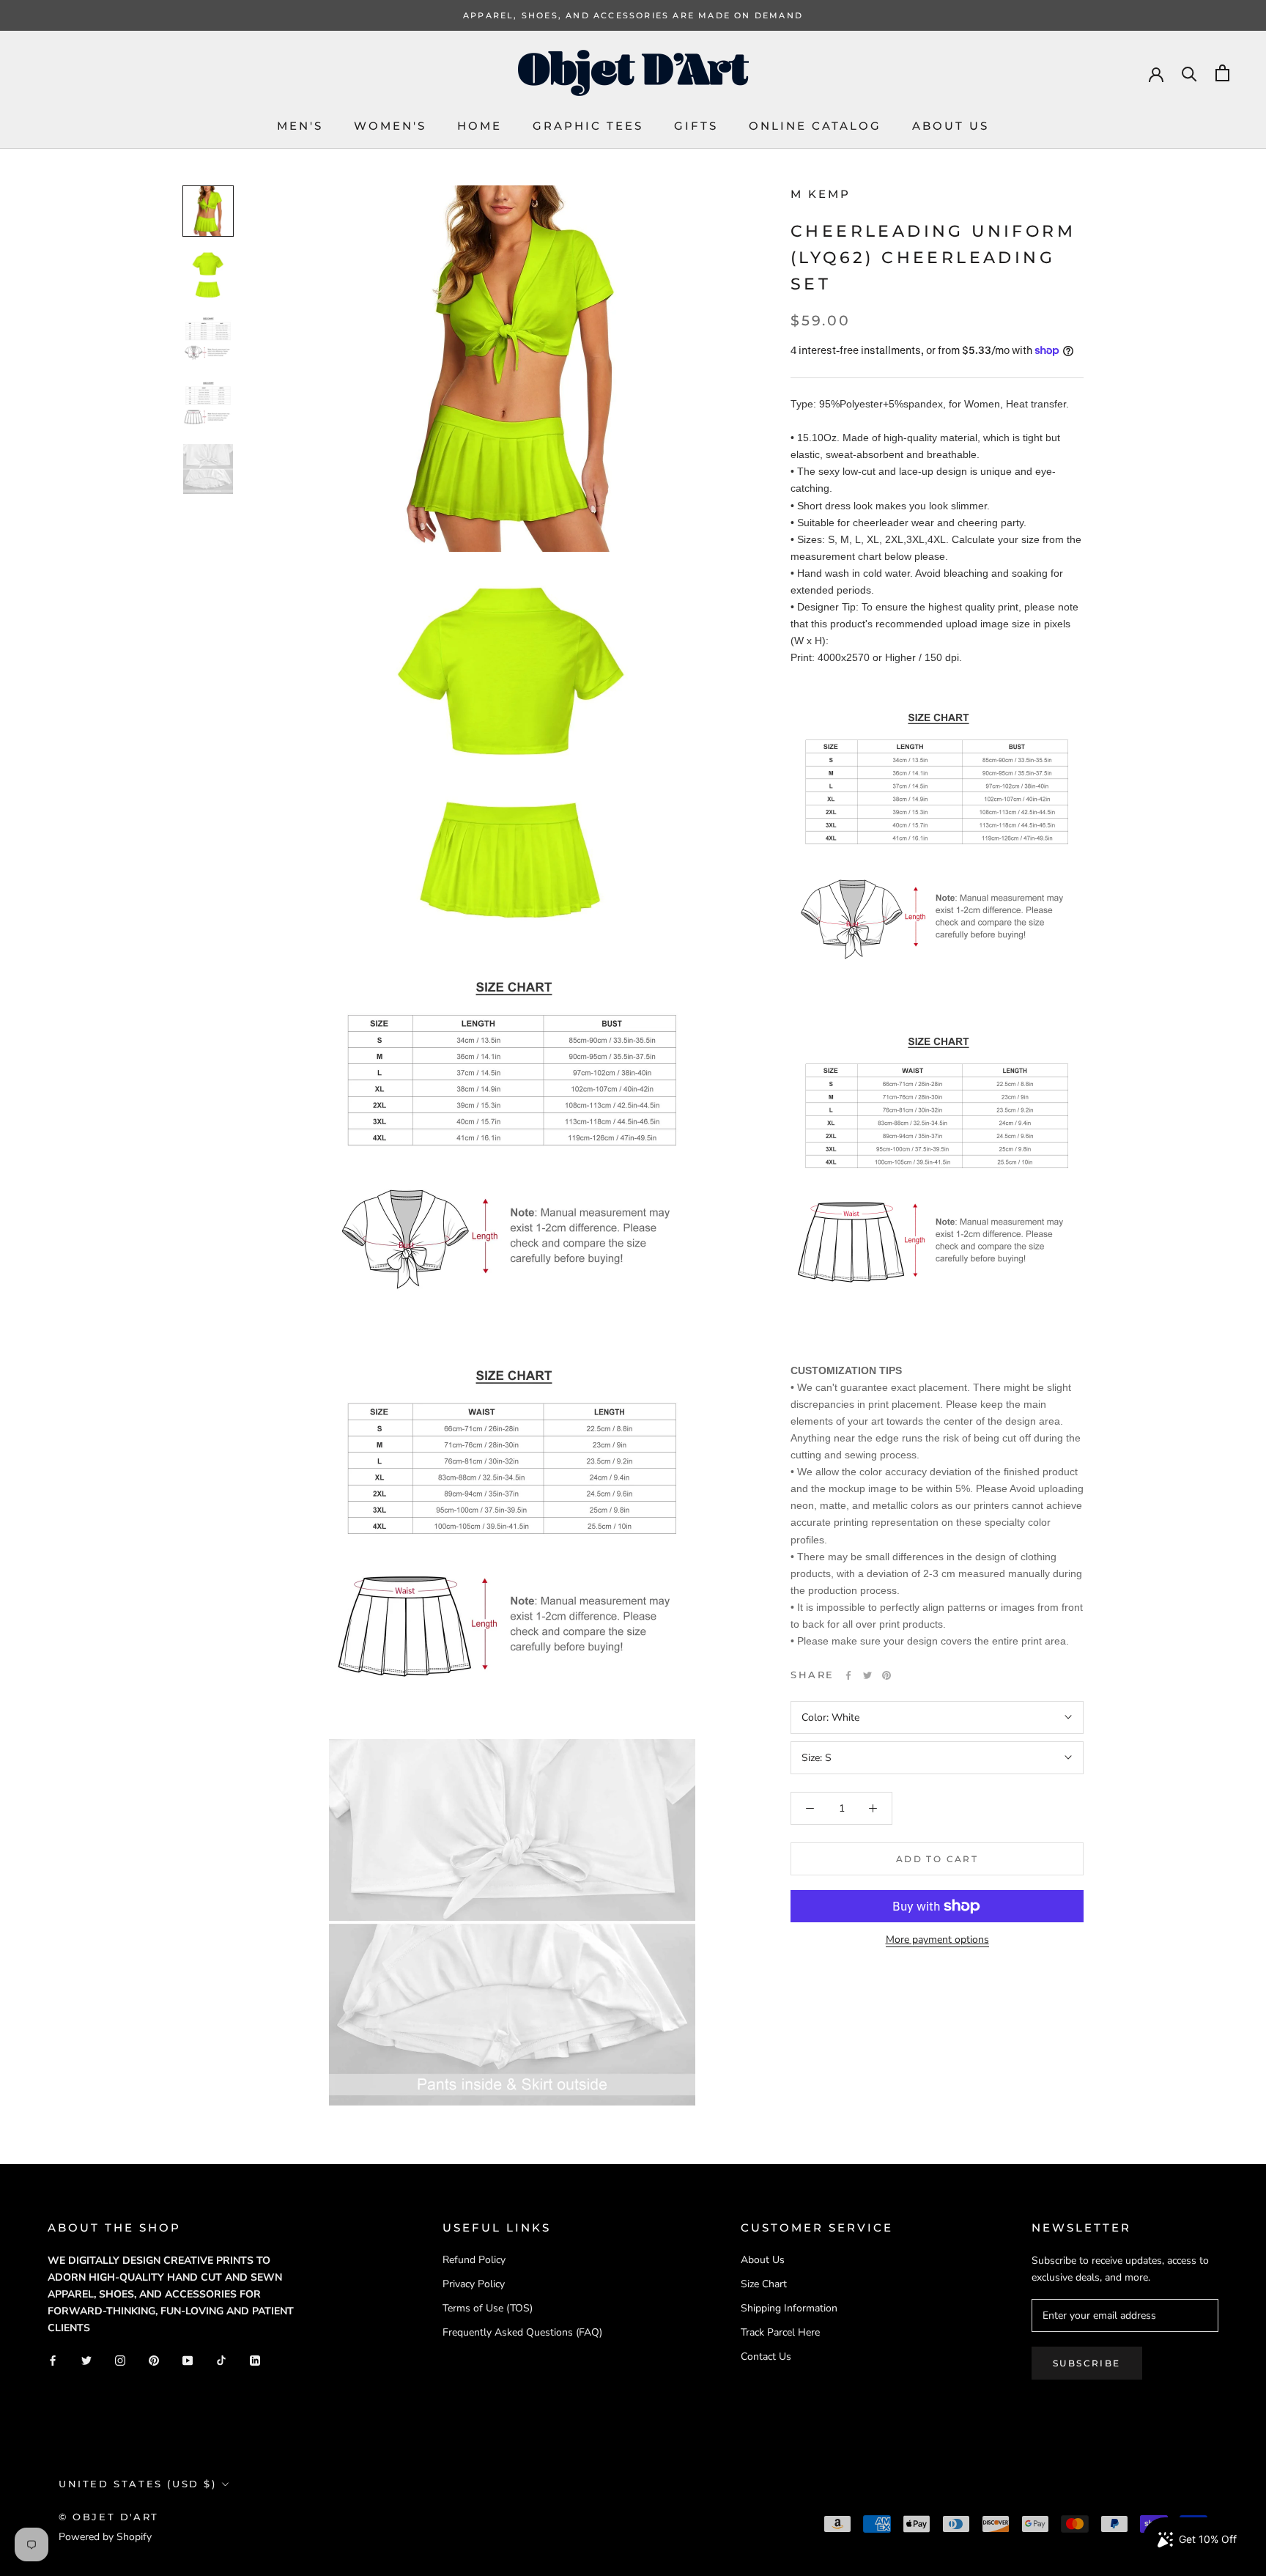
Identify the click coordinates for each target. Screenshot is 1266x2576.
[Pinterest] (886, 1675)
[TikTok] (221, 2359)
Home (480, 126)
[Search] (1189, 73)
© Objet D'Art (109, 2517)
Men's (300, 126)
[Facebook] (848, 1675)
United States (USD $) (138, 2484)
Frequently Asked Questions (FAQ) (522, 2332)
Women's (390, 126)
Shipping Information (789, 2308)
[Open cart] (1222, 73)
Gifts (696, 126)
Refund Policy (474, 2260)
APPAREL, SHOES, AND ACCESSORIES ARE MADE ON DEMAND (633, 15)
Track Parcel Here (780, 2332)
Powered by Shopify (105, 2537)
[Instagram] (120, 2359)
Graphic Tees (588, 126)
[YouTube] (188, 2359)
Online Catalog (815, 126)
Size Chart (764, 2284)
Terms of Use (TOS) (488, 2308)
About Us (951, 126)
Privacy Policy (474, 2284)
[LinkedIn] (255, 2359)
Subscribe (1087, 2363)
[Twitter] (867, 1675)
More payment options (937, 1940)
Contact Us (766, 2357)
